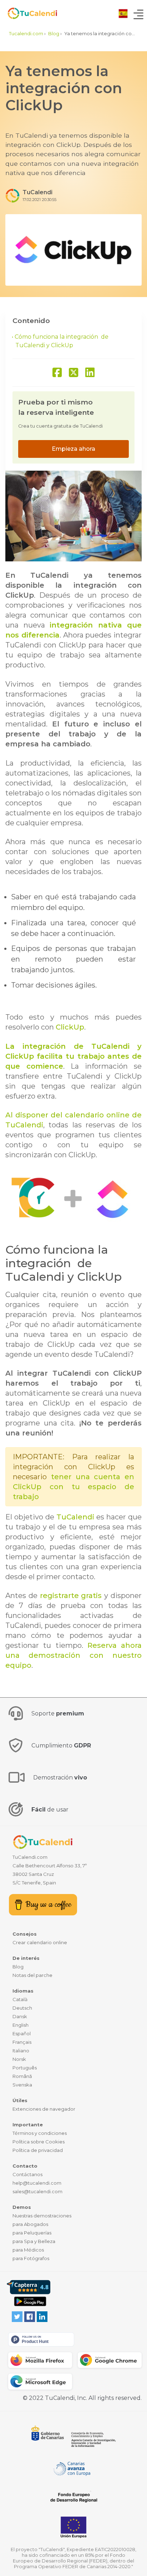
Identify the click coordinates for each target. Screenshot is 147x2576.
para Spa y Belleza (34, 2241)
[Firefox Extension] (40, 2360)
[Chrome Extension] (110, 2360)
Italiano (21, 2051)
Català (20, 1999)
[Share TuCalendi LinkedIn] (90, 373)
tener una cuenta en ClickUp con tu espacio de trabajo (73, 1487)
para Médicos (28, 2250)
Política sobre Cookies (39, 2142)
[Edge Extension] (40, 2382)
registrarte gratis (71, 1596)
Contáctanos (27, 2174)
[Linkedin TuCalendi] (42, 2316)
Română (22, 2076)
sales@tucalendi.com (37, 2191)
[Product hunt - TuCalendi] (41, 2339)
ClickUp (70, 1027)
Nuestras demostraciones (42, 2216)
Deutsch (22, 2008)
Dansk (20, 2016)
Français (22, 2042)
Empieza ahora (73, 449)
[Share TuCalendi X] (73, 373)
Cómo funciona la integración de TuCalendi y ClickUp (62, 341)
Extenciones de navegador (44, 2109)
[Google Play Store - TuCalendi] (30, 2301)
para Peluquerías (32, 2233)
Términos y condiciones (40, 2133)
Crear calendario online (40, 1942)
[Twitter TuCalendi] (17, 2316)
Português (25, 2068)
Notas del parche (32, 1975)
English (21, 2025)
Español (22, 2033)
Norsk (19, 2059)
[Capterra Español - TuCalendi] (29, 2287)
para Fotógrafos (31, 2258)
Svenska (22, 2085)
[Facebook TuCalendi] (30, 2316)
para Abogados (30, 2224)
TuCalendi (75, 1517)
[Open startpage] (29, 13)
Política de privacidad (38, 2150)
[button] (123, 13)
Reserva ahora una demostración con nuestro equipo (73, 1655)
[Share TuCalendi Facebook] (57, 373)
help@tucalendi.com (37, 2183)
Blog (18, 1967)
